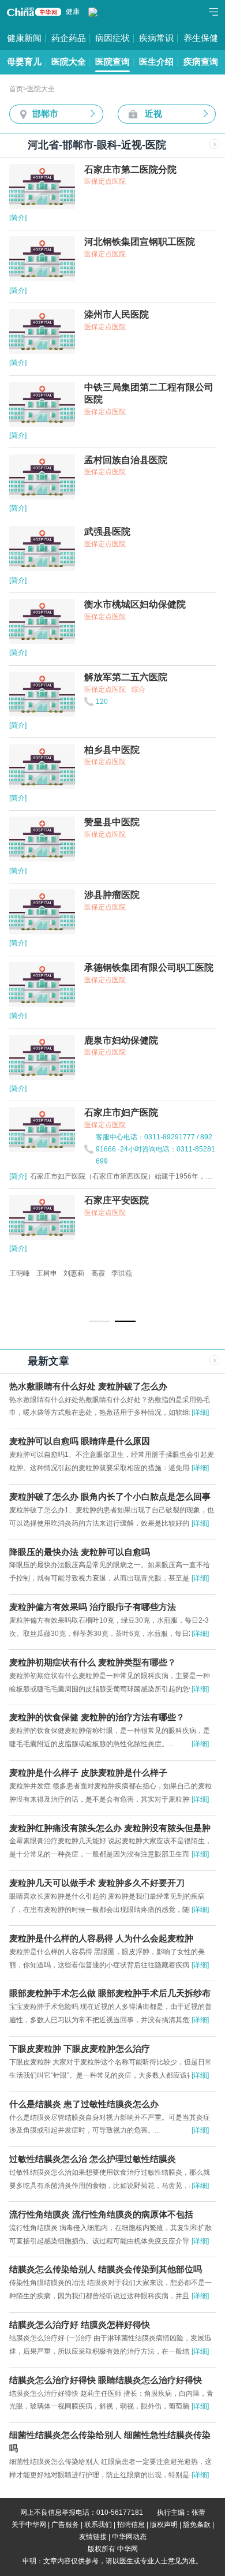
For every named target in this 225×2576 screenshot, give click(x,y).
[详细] (200, 1412)
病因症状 (112, 38)
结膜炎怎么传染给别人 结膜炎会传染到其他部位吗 (106, 2269)
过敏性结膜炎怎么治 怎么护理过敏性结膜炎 (93, 2159)
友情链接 (93, 2537)
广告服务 (65, 2525)
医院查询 (112, 62)
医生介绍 (156, 62)
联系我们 (98, 2525)
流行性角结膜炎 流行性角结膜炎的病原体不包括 (101, 2215)
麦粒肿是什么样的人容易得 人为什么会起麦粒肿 (101, 1938)
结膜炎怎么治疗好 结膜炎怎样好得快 (80, 2325)
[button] (100, 1321)
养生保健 (201, 38)
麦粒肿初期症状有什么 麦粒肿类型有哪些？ (93, 1662)
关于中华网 (29, 2525)
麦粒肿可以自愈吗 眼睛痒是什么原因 (80, 1441)
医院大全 (69, 62)
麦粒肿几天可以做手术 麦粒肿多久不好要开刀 (97, 1883)
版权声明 (164, 2525)
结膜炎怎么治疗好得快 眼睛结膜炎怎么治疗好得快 (106, 2380)
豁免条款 (197, 2525)
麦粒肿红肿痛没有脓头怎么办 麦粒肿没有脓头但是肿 (110, 1828)
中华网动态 (129, 2537)
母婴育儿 (24, 62)
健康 (73, 12)
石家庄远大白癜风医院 (44, 1273)
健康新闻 (24, 38)
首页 (16, 89)
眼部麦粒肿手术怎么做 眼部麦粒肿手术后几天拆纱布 (110, 1993)
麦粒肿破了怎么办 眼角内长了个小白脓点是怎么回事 (110, 1497)
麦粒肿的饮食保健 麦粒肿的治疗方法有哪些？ (97, 1717)
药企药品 (69, 38)
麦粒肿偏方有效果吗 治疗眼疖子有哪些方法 (93, 1607)
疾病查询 (201, 62)
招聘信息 (131, 2525)
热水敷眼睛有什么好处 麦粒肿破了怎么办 (88, 1386)
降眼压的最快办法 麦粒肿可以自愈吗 (80, 1552)
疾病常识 (156, 38)
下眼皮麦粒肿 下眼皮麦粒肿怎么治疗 (80, 2049)
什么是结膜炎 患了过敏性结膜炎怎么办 (84, 2104)
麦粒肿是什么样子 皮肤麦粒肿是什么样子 (88, 1773)
